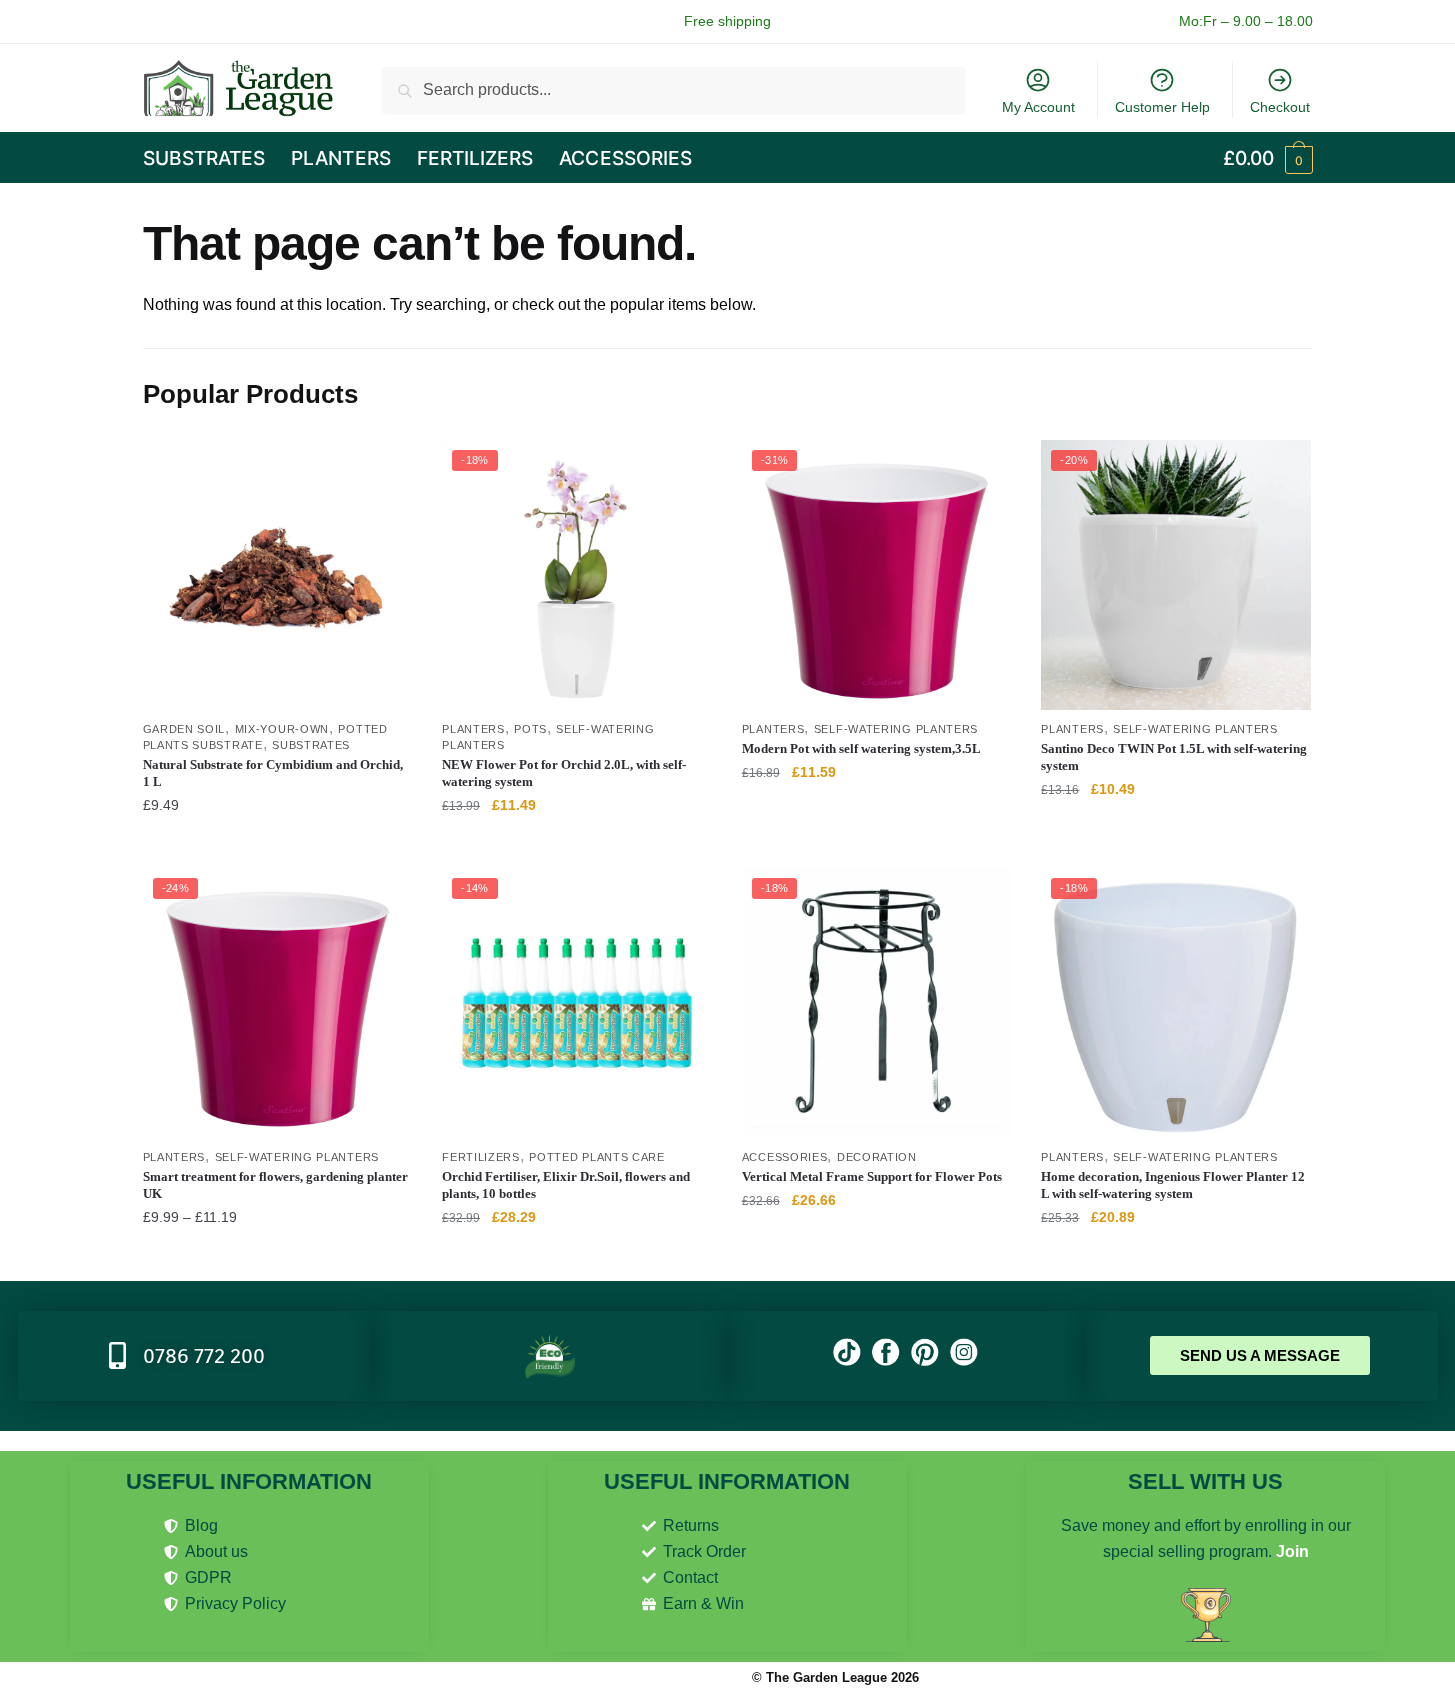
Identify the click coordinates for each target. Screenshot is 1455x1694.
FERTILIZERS (481, 1157)
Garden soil (184, 729)
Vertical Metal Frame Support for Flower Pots (872, 1176)
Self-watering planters (896, 729)
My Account (1038, 107)
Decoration (877, 1157)
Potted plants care (597, 1157)
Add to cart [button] (277, 845)
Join (1292, 1551)
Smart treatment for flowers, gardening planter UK (275, 1185)
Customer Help (1162, 107)
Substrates (311, 745)
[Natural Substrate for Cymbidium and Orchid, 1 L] (278, 575)
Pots (530, 729)
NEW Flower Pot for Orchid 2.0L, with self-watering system (564, 773)
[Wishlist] (382, 470)
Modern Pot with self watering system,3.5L (861, 748)
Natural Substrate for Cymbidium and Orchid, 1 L (273, 773)
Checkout (1280, 107)
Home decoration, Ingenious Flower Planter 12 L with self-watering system (1173, 1185)
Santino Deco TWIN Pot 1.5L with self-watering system (1174, 757)
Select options (576, 845)
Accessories (785, 1157)
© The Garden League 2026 (835, 1677)
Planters (473, 729)
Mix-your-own (282, 729)
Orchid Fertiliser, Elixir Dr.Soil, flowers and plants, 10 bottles (566, 1185)
